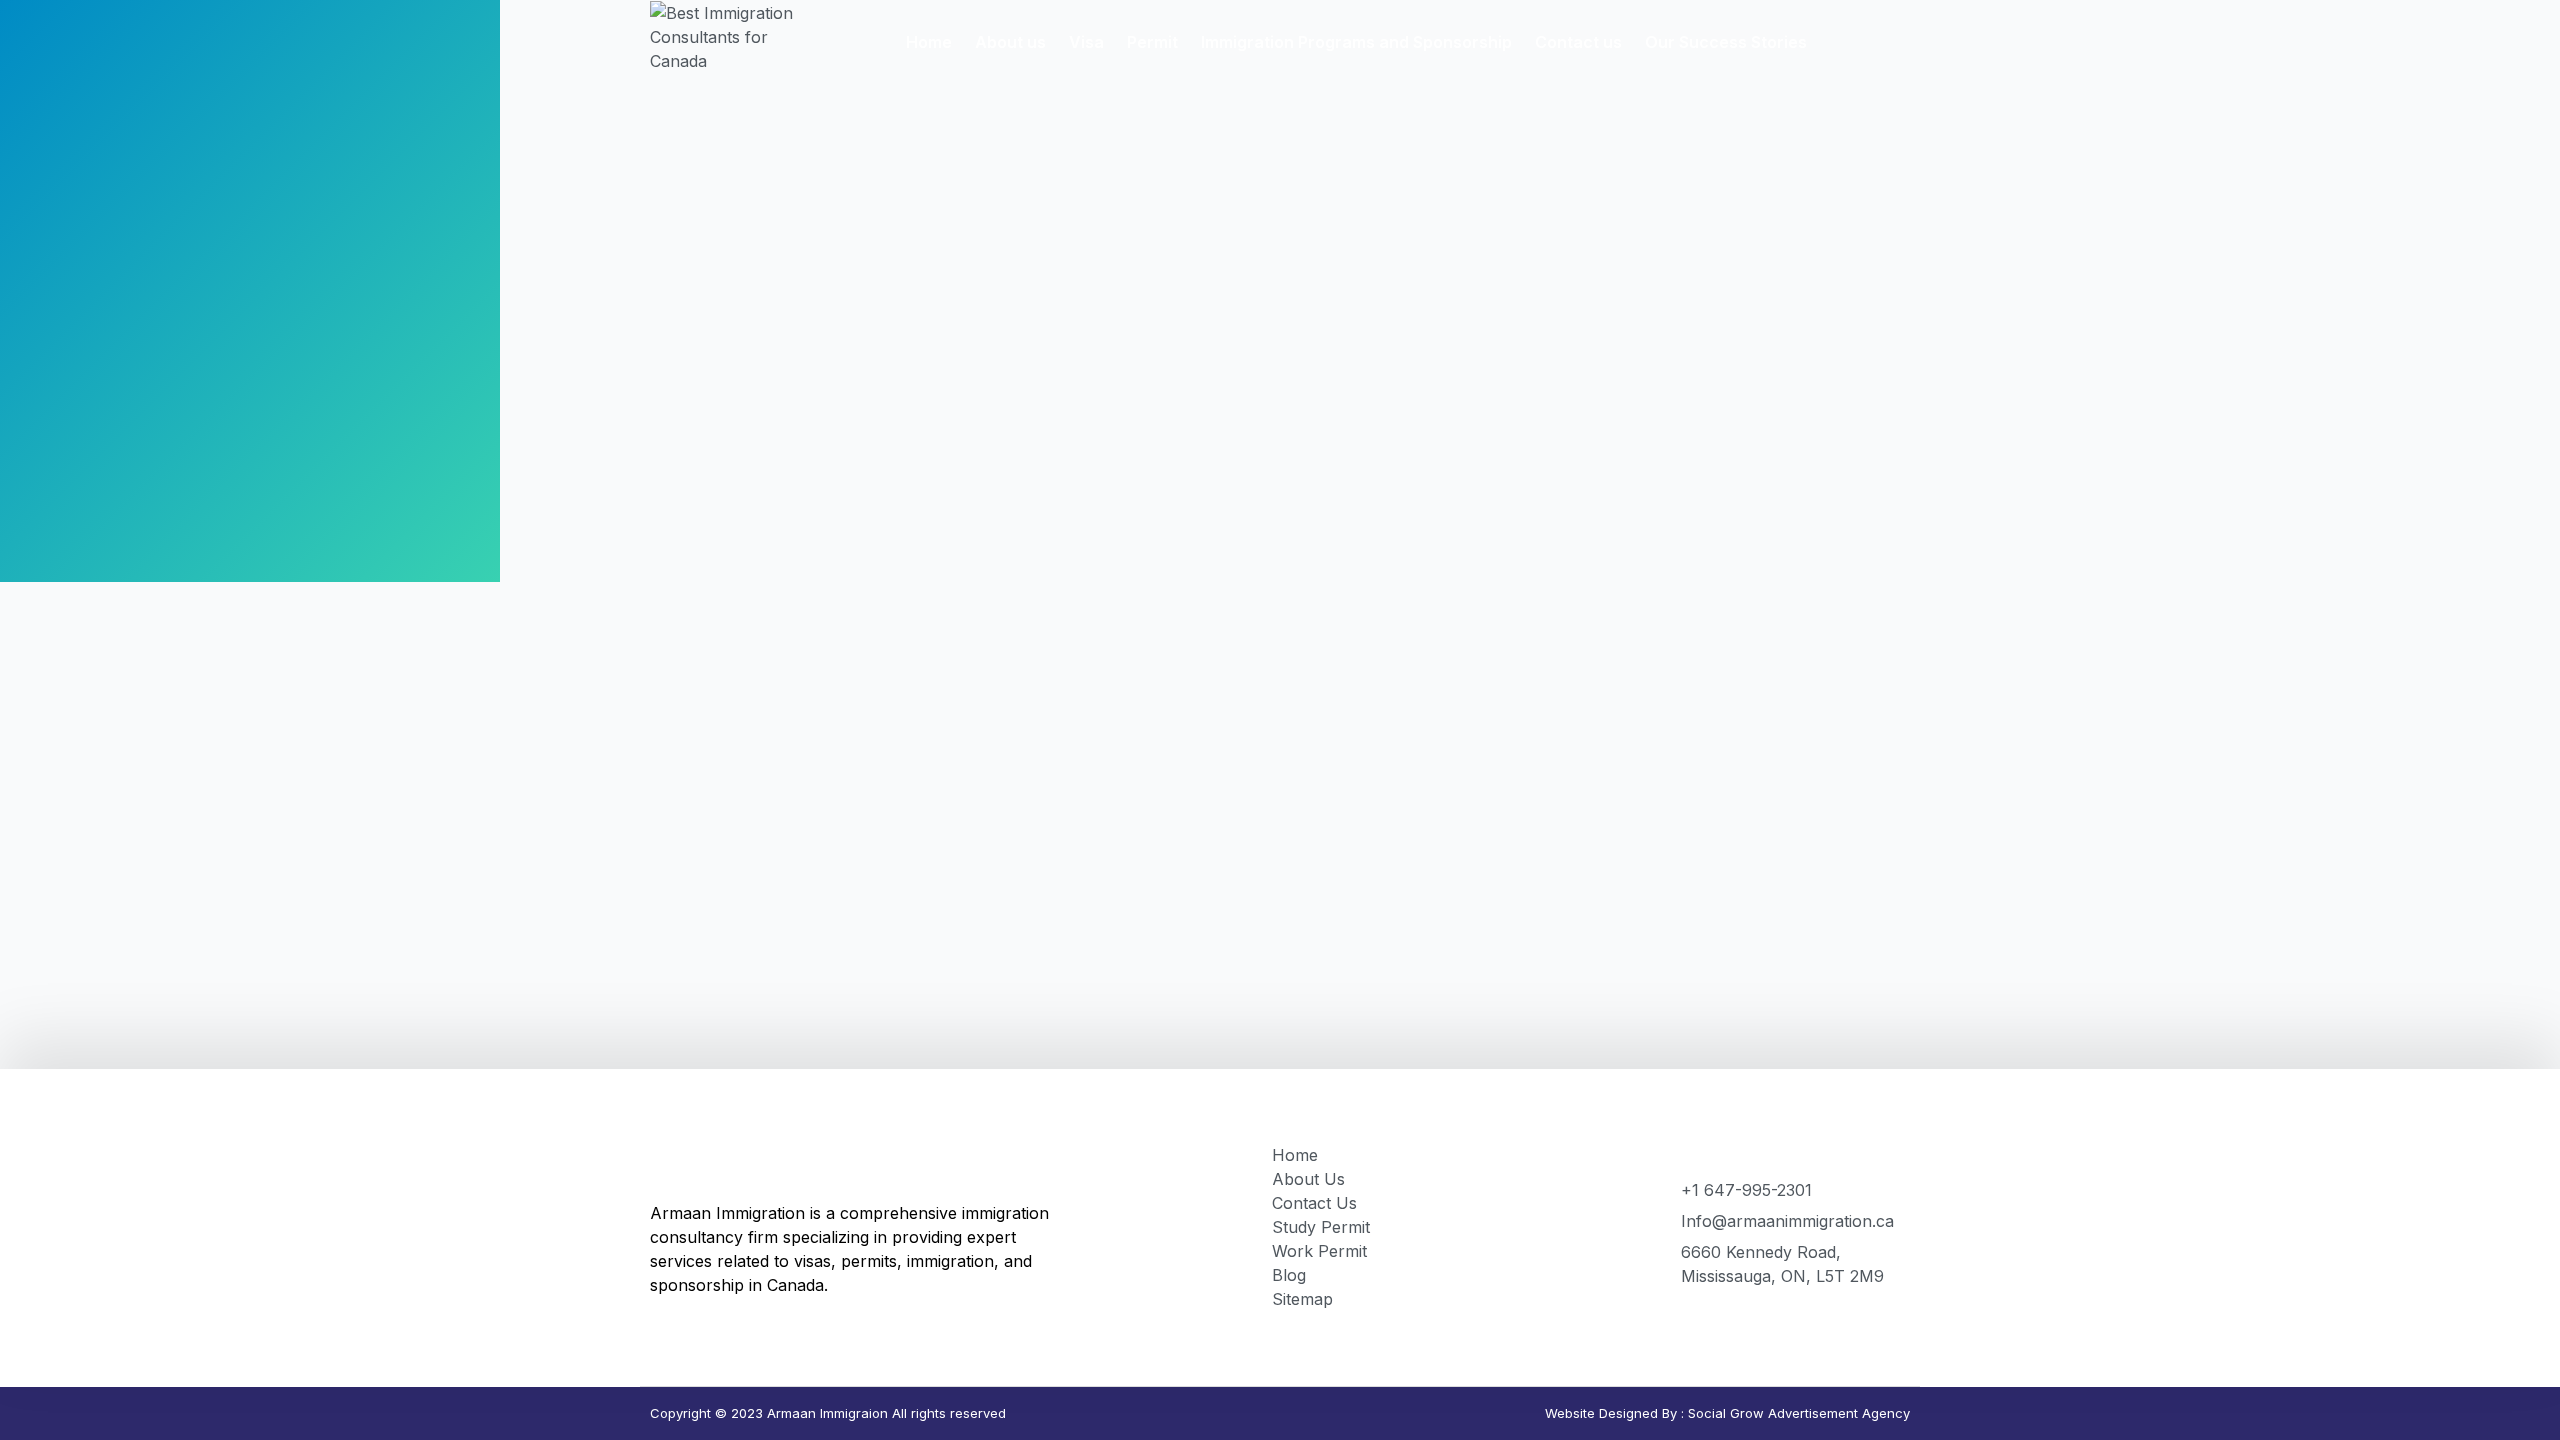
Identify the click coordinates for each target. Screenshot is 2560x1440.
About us (1010, 42)
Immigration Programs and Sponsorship (1356, 42)
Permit (1152, 42)
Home (929, 42)
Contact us (1578, 42)
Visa (1086, 42)
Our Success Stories (1726, 42)
